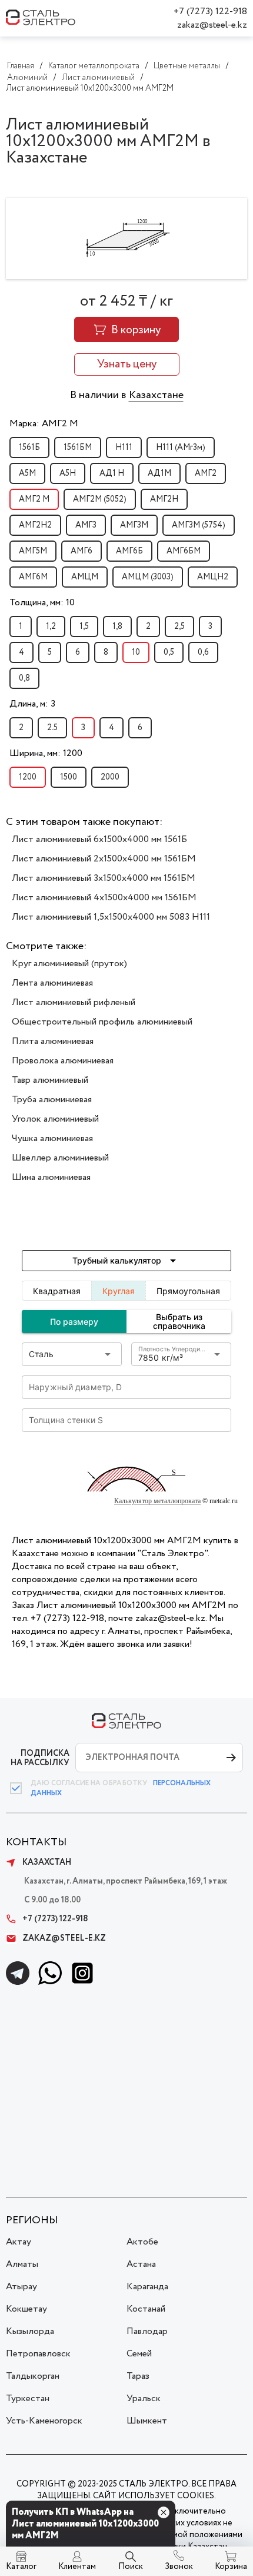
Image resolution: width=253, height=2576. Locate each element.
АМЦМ (85, 577)
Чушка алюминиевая (52, 1138)
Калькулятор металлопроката (157, 1501)
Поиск (131, 2567)
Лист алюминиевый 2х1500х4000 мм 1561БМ (104, 859)
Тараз (138, 2376)
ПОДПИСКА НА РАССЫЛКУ (40, 1758)
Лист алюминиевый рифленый (74, 1002)
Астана (141, 2264)
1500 (69, 777)
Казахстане (156, 395)
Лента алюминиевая (52, 983)
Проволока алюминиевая (63, 1061)
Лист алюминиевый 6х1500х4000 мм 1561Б (99, 839)
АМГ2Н (164, 499)
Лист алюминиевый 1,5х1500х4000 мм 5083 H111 (111, 917)
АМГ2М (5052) (100, 499)
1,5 (84, 626)
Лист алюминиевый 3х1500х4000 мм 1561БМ (104, 878)
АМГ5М (33, 551)
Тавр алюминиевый (50, 1080)
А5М (27, 473)
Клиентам (77, 2567)
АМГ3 (86, 525)
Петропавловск (38, 2354)
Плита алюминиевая (53, 1041)
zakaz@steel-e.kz (212, 25)
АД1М (159, 473)
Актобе (142, 2242)
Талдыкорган (33, 2376)
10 (136, 652)
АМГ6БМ (184, 551)
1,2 (51, 626)
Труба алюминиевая (52, 1100)
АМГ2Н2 (35, 525)
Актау (19, 2242)
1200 (28, 777)
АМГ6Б (129, 551)
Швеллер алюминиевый (60, 1158)
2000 (110, 777)
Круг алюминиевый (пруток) (69, 964)
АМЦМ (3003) (148, 577)
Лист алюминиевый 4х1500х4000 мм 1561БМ (104, 898)
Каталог (21, 2567)
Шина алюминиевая (51, 1177)
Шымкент (147, 2421)
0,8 (24, 678)
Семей (139, 2354)
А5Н (68, 473)
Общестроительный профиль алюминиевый (102, 1022)
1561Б (29, 447)
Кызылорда (30, 2331)
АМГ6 (81, 551)
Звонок (179, 2567)
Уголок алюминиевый (55, 1119)
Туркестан (28, 2398)
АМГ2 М (34, 499)
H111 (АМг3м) (181, 447)
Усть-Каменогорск (44, 2421)
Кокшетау (26, 2309)
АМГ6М (33, 577)
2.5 (52, 728)
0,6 (203, 652)
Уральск (144, 2398)
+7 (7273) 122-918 (210, 11)
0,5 (169, 652)
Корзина (231, 2567)
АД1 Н (112, 473)
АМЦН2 (213, 577)
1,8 (117, 626)
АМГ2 (206, 473)
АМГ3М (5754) (199, 525)
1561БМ (78, 447)
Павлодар (147, 2331)
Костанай (146, 2309)
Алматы (22, 2264)
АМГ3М (134, 525)
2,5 (179, 626)
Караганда (147, 2287)
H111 (124, 447)
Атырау (21, 2287)
